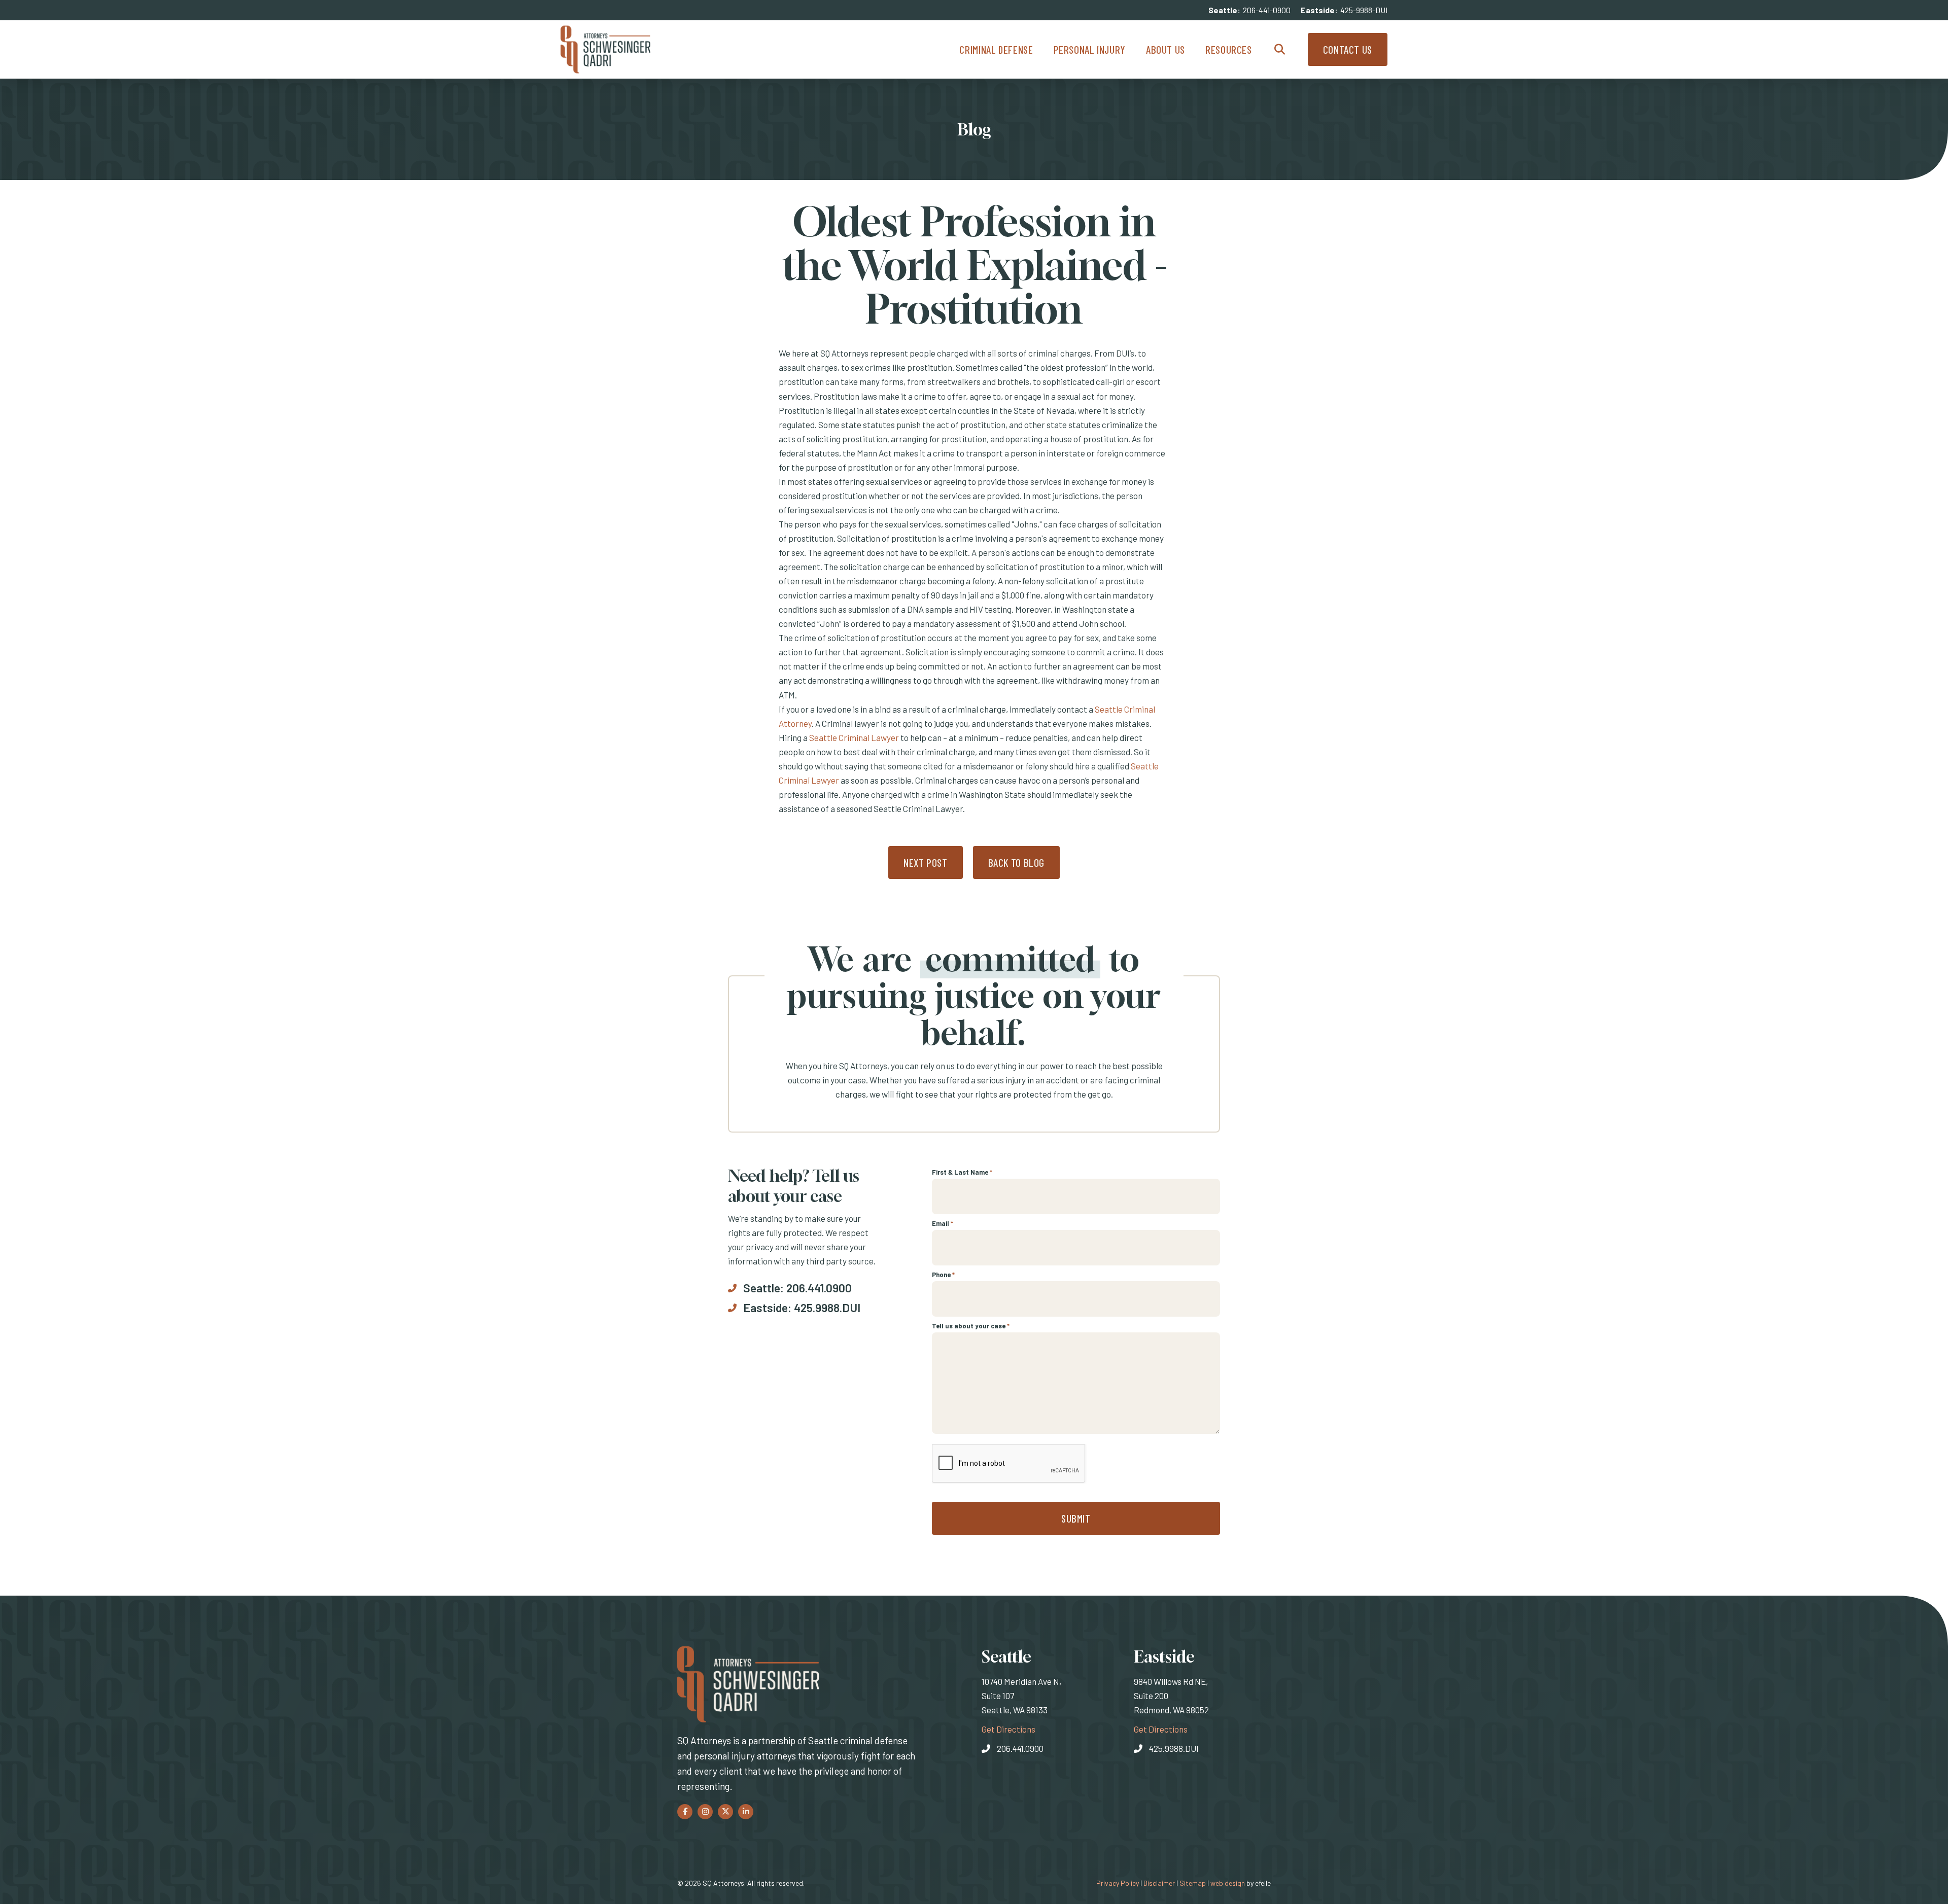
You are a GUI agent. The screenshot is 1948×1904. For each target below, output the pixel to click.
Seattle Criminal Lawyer (854, 737)
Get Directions (1008, 1729)
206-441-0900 (1267, 10)
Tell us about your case (971, 1326)
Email (943, 1223)
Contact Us (1348, 49)
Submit (1076, 1518)
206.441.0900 (819, 1288)
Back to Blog (1017, 862)
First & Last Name (962, 1172)
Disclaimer (1159, 1883)
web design (1228, 1883)
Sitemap (1193, 1883)
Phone (943, 1275)
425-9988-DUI (1364, 10)
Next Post (926, 862)
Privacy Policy (1118, 1883)
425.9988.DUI (827, 1308)
